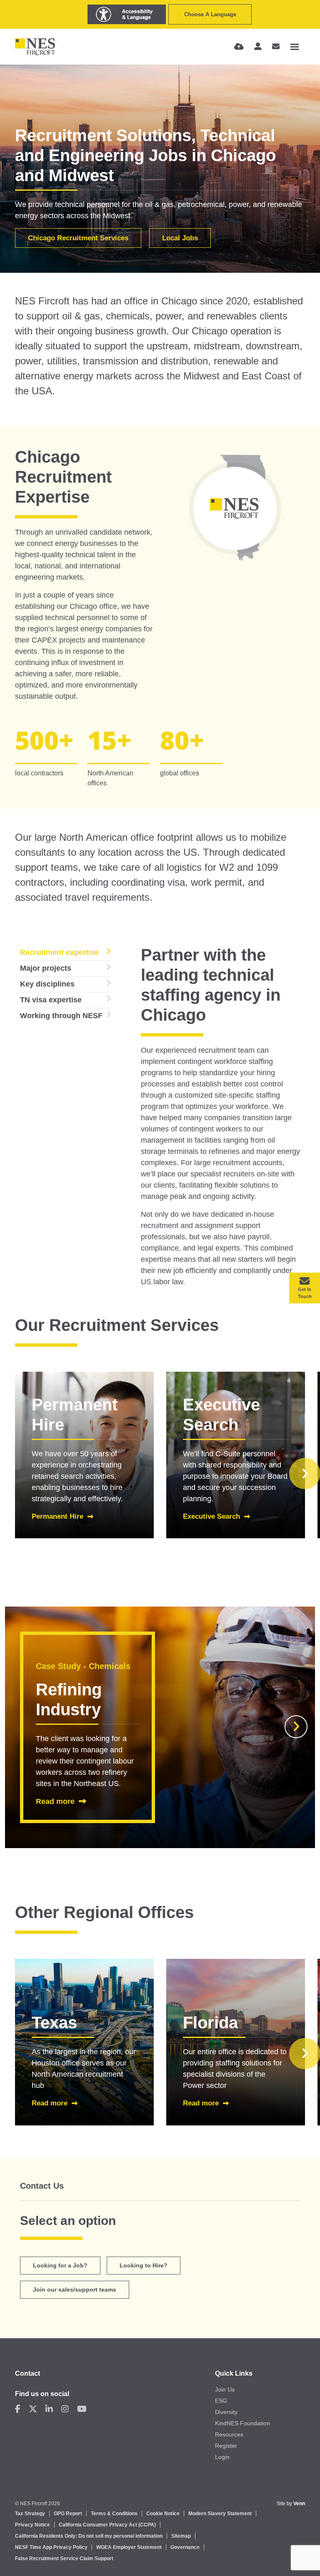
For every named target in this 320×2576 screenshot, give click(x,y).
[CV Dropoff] (239, 47)
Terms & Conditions (114, 2514)
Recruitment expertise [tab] (59, 952)
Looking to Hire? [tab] (144, 2265)
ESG (221, 2401)
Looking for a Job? (60, 2265)
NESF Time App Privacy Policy (51, 2547)
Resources (229, 2434)
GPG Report (68, 2514)
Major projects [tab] (46, 968)
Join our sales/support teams (75, 2290)
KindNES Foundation (242, 2423)
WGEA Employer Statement (129, 2547)
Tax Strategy (30, 2514)
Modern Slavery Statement (220, 2514)
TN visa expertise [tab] (51, 1000)
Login (222, 2457)
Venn (299, 2504)
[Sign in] (258, 47)
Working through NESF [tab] (61, 1016)
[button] (296, 1727)
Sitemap (181, 2536)
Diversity (226, 2412)
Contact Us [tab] (42, 2186)
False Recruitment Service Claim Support (64, 2559)
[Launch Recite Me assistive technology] (127, 14)
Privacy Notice (32, 2525)
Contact (27, 2373)
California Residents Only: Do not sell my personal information (89, 2536)
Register (226, 2446)
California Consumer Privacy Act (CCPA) (107, 2525)
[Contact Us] (276, 47)
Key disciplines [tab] (47, 984)
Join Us (225, 2389)
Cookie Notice (163, 2514)
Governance (185, 2547)
